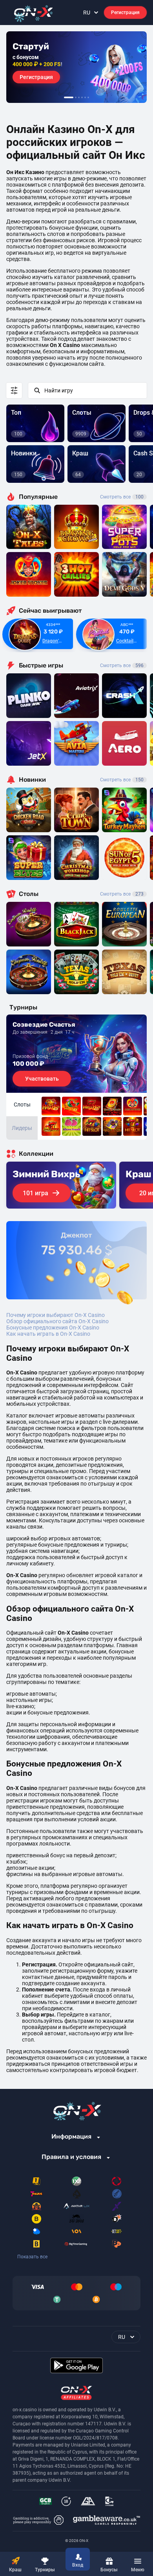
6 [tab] (88, 97)
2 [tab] (76, 97)
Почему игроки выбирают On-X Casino (56, 1315)
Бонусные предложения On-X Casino (53, 1328)
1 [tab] (69, 97)
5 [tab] (85, 97)
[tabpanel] (76, 67)
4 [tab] (82, 97)
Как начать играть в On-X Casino (48, 1334)
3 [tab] (79, 97)
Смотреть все (122, 497)
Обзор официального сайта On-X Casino (57, 1321)
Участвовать (42, 1079)
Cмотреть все (122, 666)
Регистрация (125, 13)
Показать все (32, 2257)
